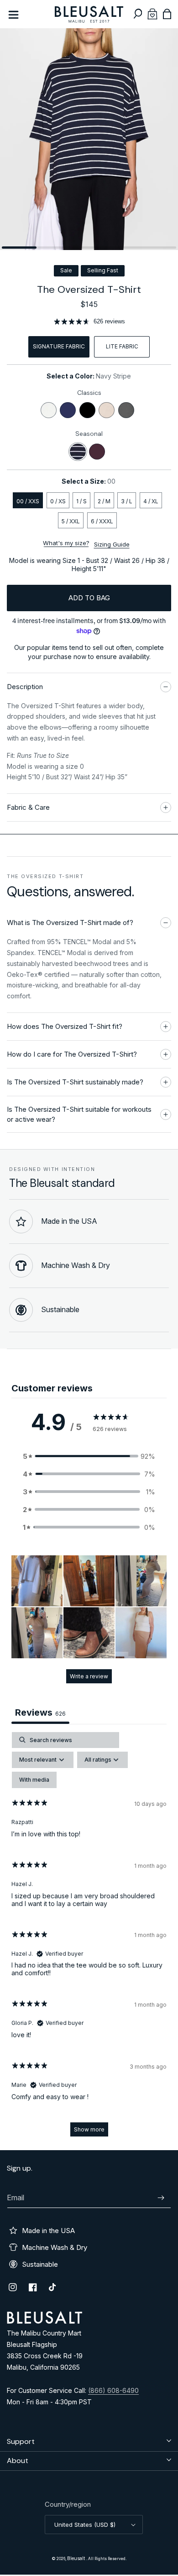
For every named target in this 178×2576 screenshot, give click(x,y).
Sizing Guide (112, 544)
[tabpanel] (89, 1939)
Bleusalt (77, 2558)
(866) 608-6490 (113, 2390)
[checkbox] (34, 1780)
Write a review (89, 1676)
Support (21, 2441)
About (18, 2461)
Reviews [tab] (40, 1712)
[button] (138, 14)
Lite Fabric (122, 346)
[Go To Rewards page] (152, 14)
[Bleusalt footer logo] (44, 2321)
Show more (89, 2129)
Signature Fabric (59, 346)
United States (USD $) (85, 2525)
